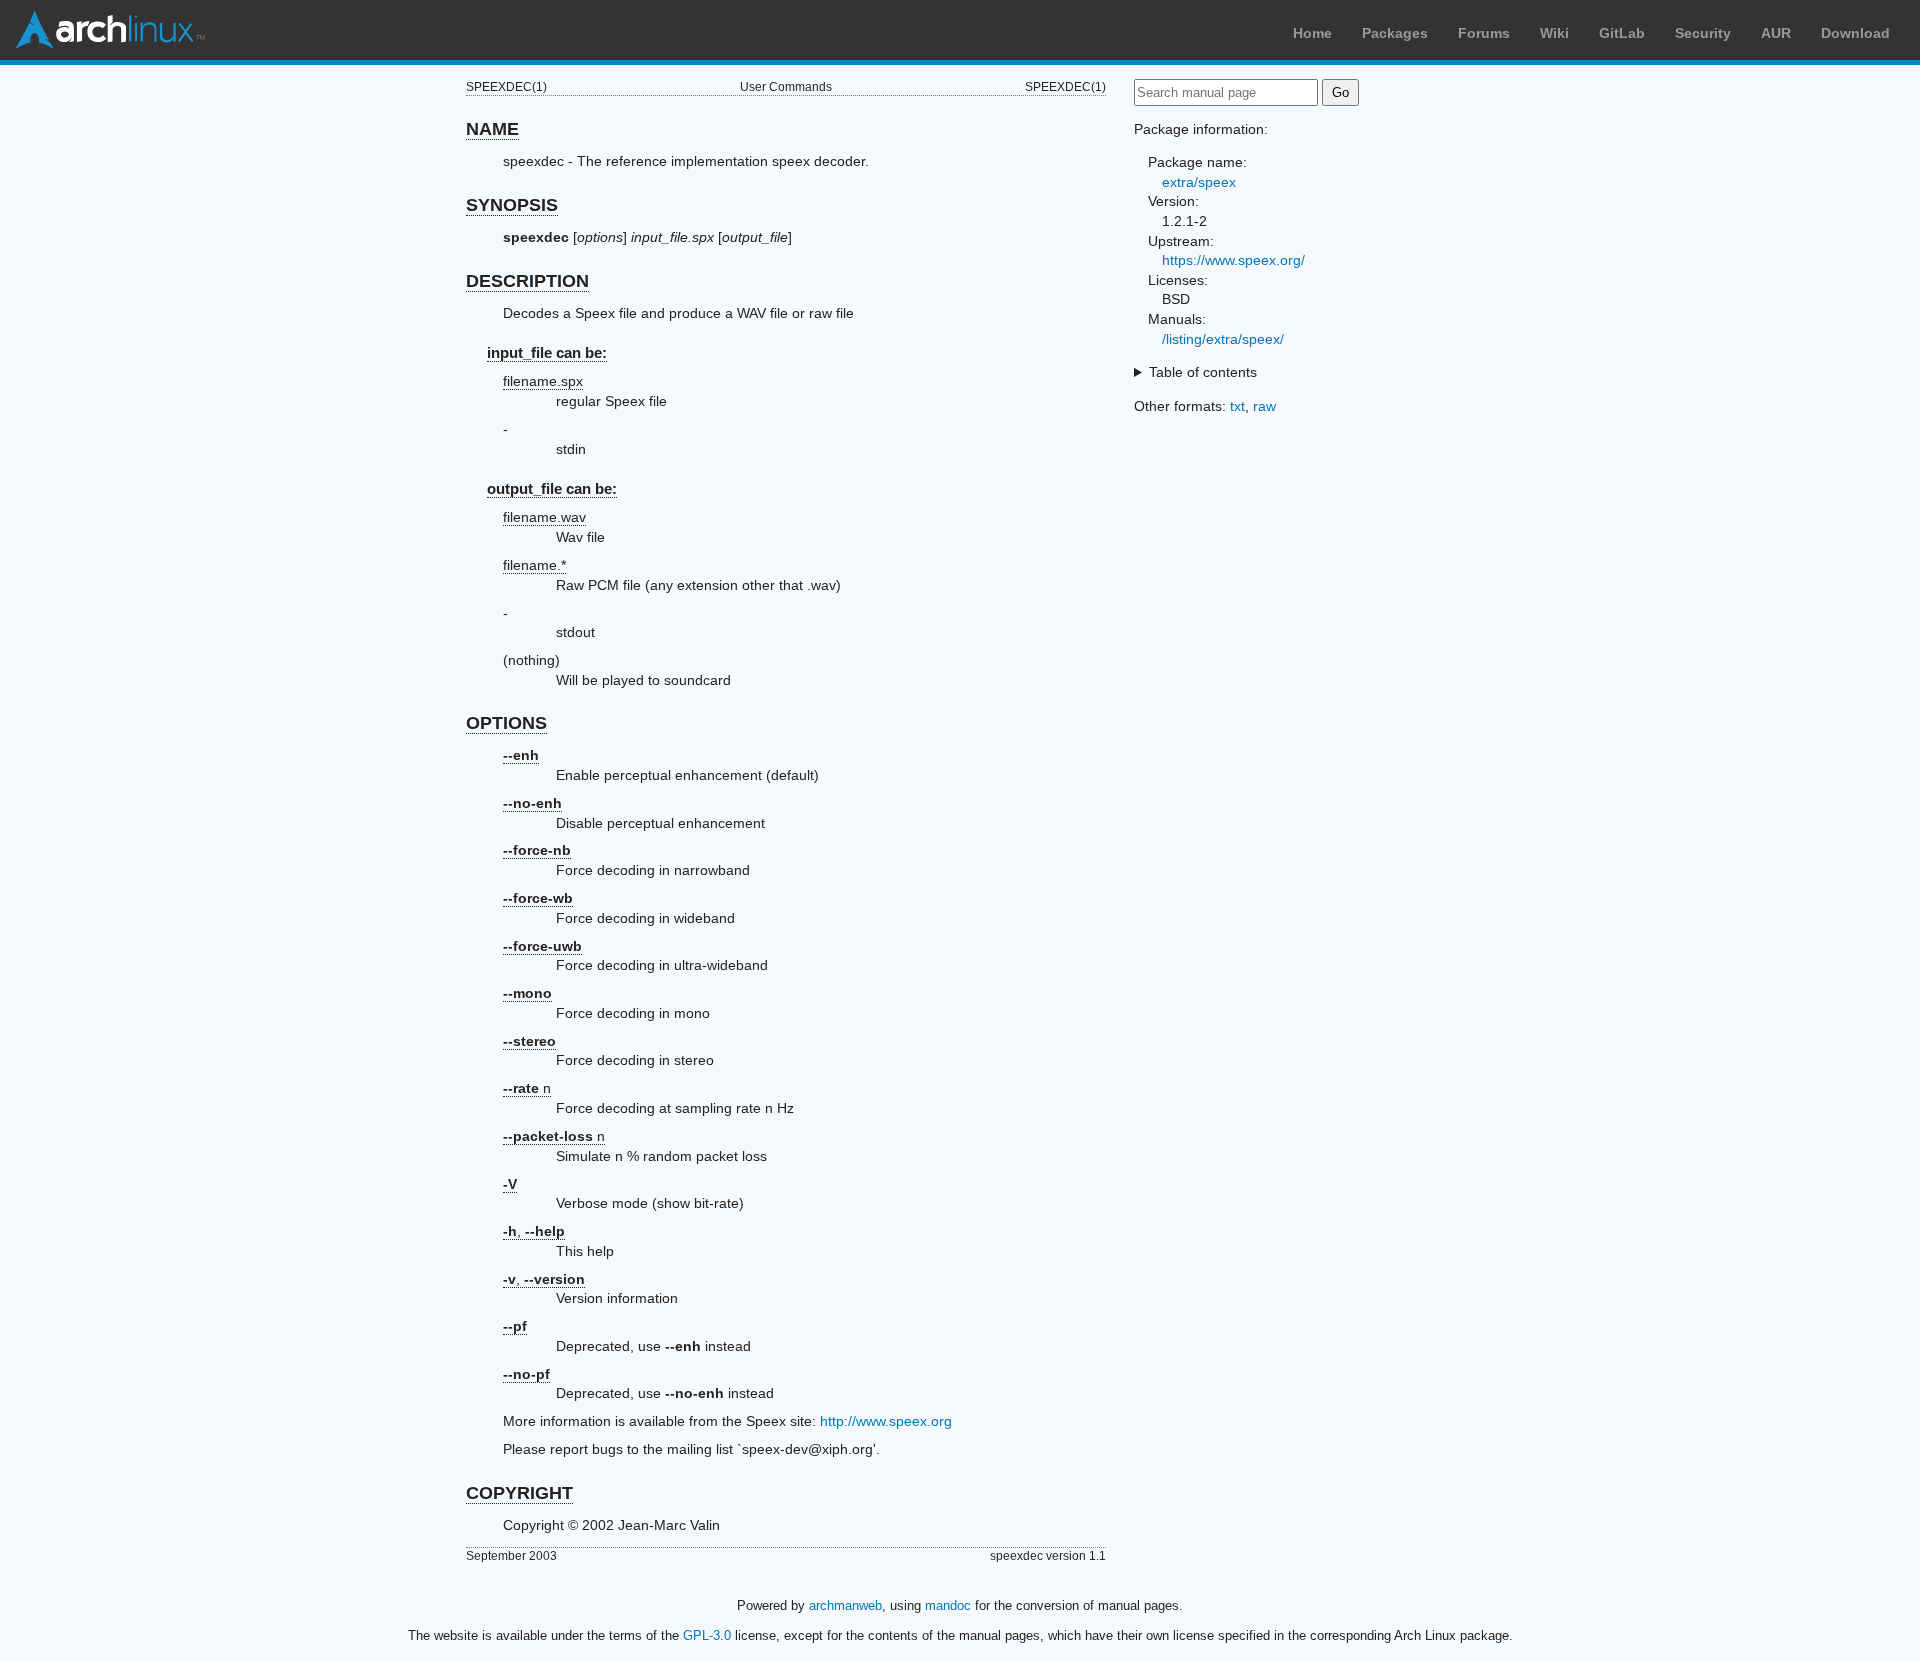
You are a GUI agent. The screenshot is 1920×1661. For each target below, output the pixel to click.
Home (1312, 33)
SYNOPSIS (512, 205)
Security (1703, 33)
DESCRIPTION (527, 281)
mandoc (948, 1605)
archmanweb (845, 1605)
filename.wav (544, 517)
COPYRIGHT (519, 1493)
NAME (492, 129)
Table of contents (1203, 372)
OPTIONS (506, 723)
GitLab (1622, 33)
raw (1264, 406)
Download (1855, 33)
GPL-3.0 (707, 1635)
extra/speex (1199, 182)
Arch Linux (110, 30)
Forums (1484, 33)
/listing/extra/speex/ (1223, 339)
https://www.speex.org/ (1233, 260)
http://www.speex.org (886, 1421)
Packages (1395, 33)
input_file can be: (547, 352)
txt (1237, 406)
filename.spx (543, 381)
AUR (1776, 33)
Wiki (1554, 33)
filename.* (534, 565)
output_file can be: (552, 488)
